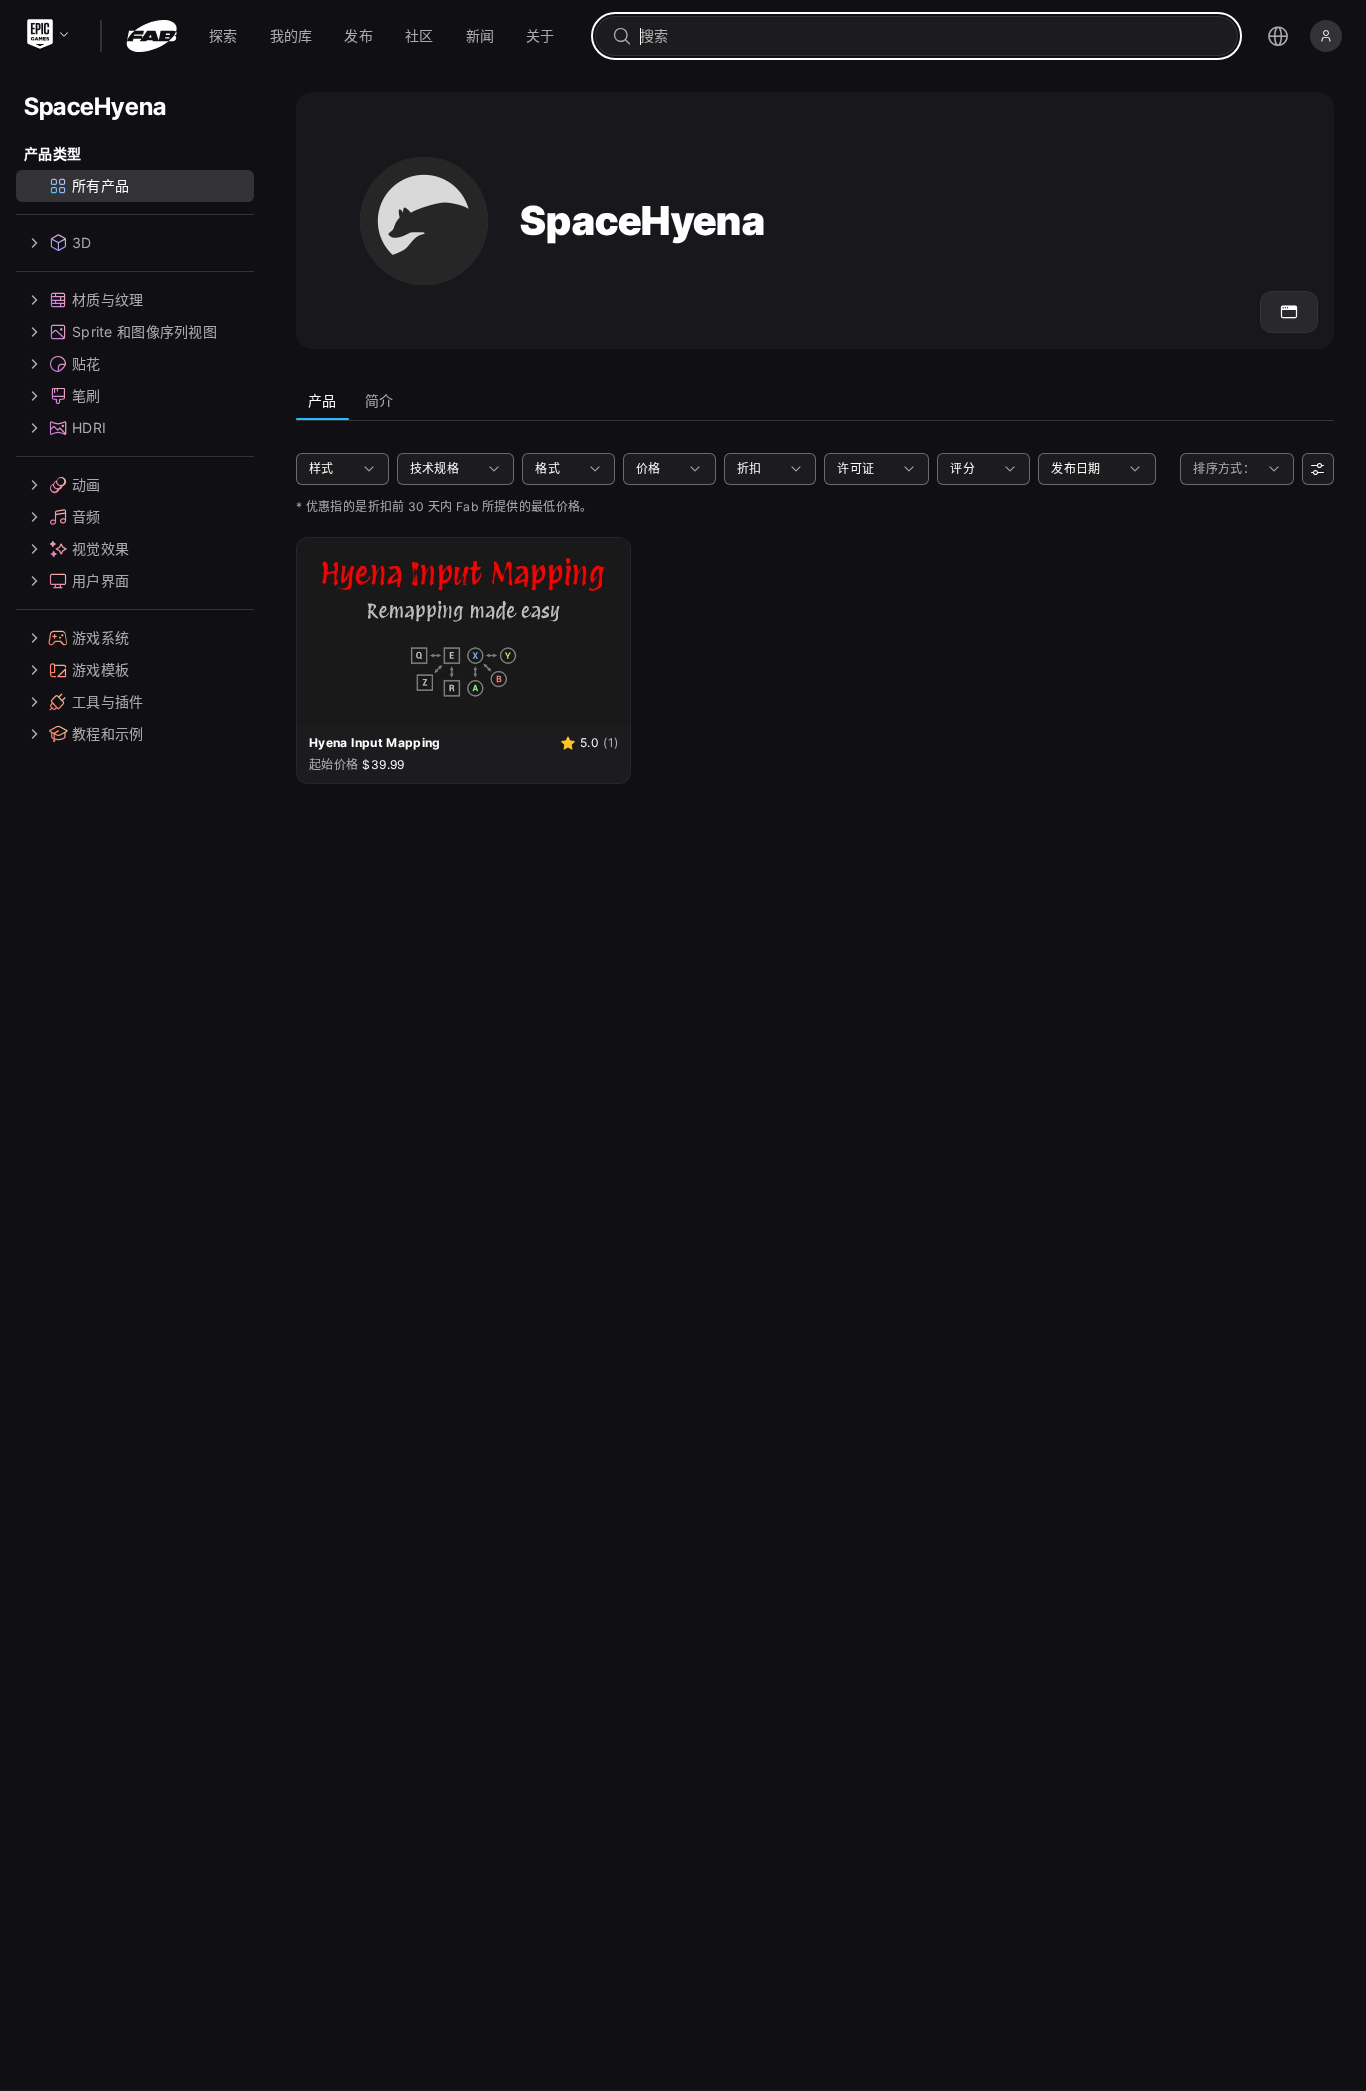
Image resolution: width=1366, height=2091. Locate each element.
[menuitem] (223, 36)
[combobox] (930, 36)
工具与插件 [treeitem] (107, 701)
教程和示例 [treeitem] (107, 733)
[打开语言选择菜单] (1278, 36)
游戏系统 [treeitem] (100, 637)
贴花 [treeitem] (86, 363)
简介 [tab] (379, 400)
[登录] (1326, 36)
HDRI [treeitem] (89, 427)
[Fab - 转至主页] (151, 36)
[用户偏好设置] (1318, 469)
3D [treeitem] (82, 242)
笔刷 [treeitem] (86, 395)
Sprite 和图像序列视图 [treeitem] (144, 331)
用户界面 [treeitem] (100, 580)
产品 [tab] (322, 400)
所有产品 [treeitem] (100, 185)
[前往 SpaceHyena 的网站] (1289, 312)
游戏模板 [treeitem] (100, 669)
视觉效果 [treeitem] (100, 548)
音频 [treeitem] (86, 516)
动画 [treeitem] (86, 484)
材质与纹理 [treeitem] (107, 299)
